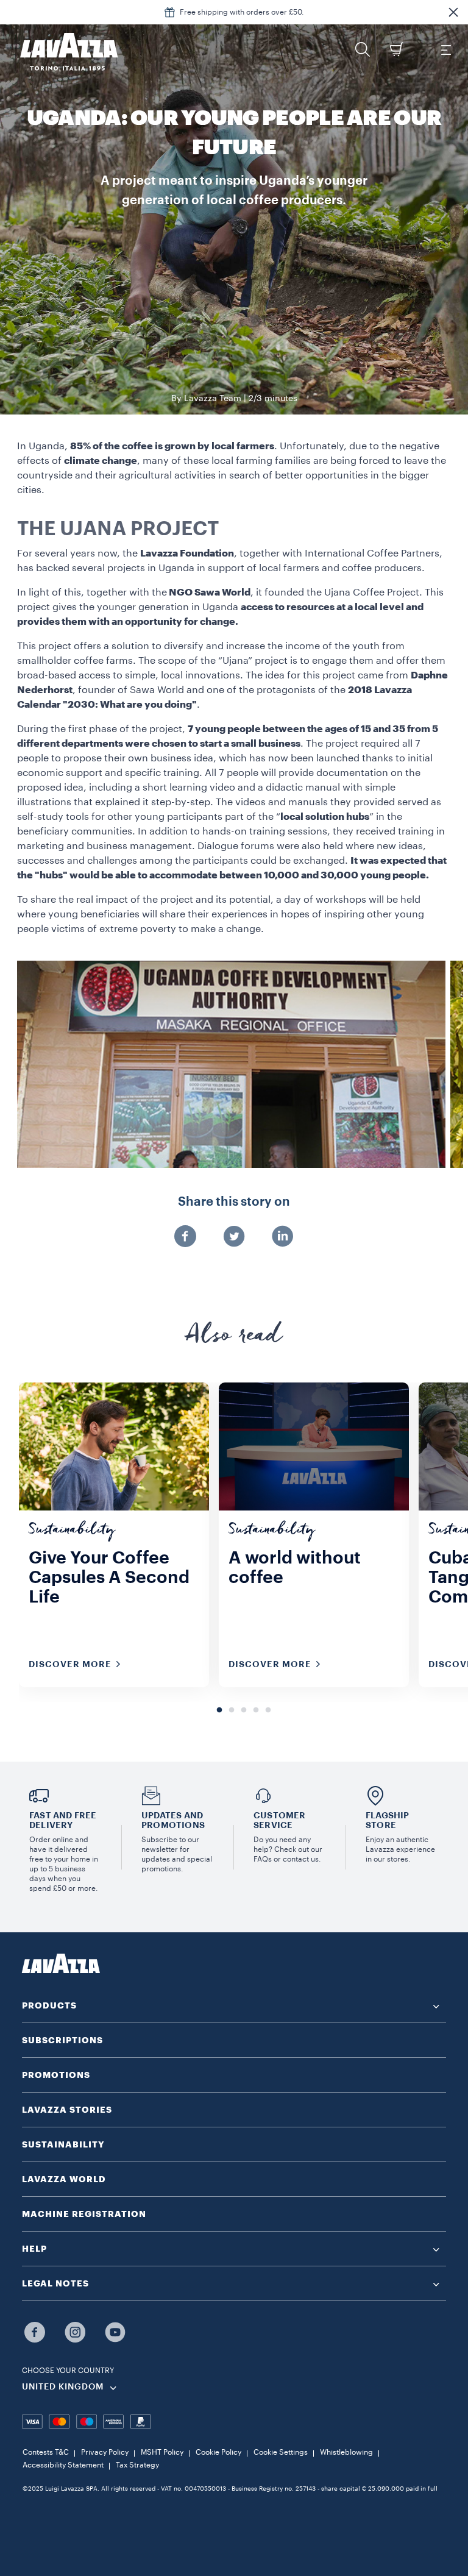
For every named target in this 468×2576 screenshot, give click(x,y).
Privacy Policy (105, 2452)
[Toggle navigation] (445, 49)
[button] (453, 12)
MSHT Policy (162, 2452)
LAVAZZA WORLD (64, 2179)
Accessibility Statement (63, 2465)
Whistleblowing (346, 2452)
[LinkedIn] (283, 1237)
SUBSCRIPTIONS (62, 2040)
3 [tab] (244, 1710)
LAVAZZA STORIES (67, 2110)
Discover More (70, 1664)
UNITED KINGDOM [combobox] (63, 2387)
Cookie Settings (281, 2452)
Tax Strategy (137, 2465)
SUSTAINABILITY (63, 2144)
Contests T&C (46, 2452)
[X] (234, 1237)
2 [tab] (232, 1710)
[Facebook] (185, 1237)
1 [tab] (219, 1710)
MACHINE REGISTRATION (84, 2214)
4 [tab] (256, 1710)
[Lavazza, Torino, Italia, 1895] (62, 52)
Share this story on (234, 1202)
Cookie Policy (218, 2452)
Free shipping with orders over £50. (242, 12)
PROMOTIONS (56, 2075)
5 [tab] (268, 1710)
